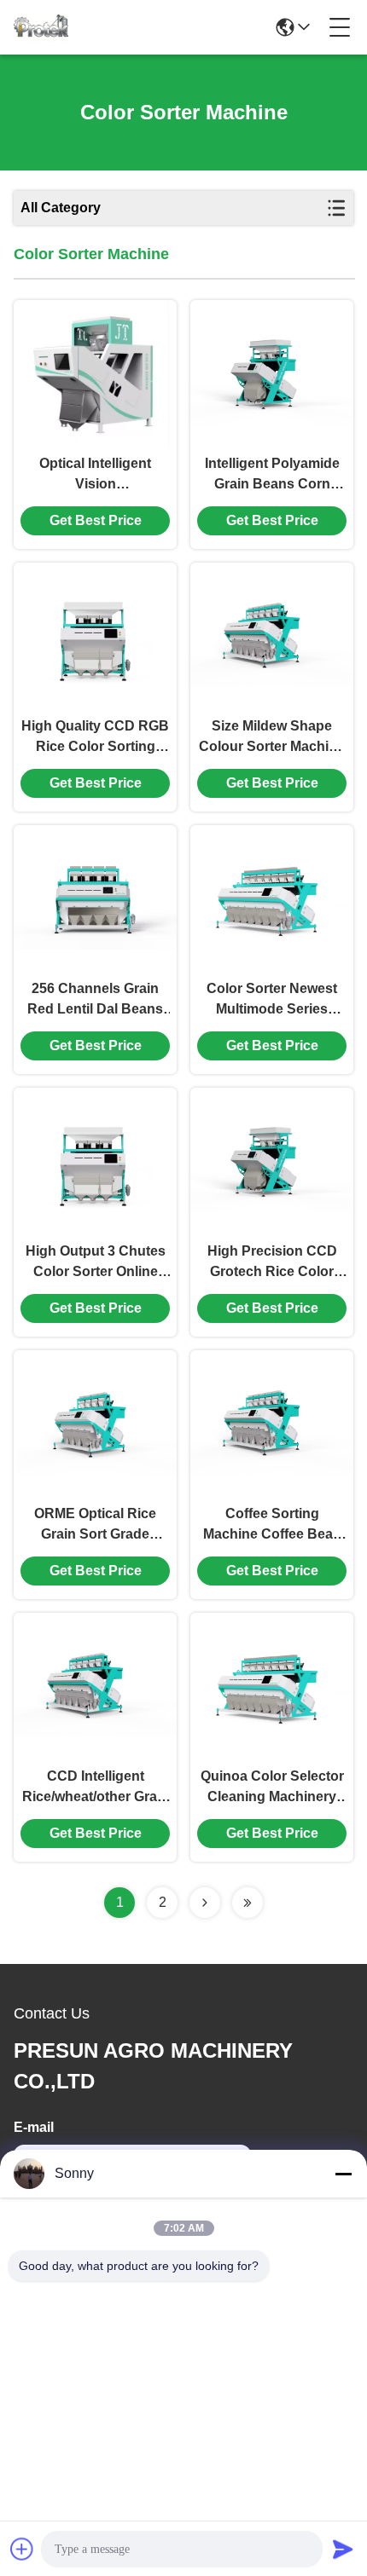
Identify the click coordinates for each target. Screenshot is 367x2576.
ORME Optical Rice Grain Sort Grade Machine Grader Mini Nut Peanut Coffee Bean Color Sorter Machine (95, 1525)
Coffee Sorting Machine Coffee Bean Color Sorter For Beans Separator (272, 1525)
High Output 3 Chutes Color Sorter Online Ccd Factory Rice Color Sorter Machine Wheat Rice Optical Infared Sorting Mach (96, 1263)
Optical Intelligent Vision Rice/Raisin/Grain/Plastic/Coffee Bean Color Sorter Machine (95, 475)
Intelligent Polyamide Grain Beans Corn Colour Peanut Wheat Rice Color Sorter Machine (272, 475)
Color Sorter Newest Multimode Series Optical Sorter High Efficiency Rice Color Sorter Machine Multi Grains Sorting (272, 1000)
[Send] (343, 2549)
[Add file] (22, 2549)
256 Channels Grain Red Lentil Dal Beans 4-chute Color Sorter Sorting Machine (95, 1000)
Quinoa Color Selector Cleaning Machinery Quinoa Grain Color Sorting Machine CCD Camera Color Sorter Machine (272, 1788)
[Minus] (343, 2174)
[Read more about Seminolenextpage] (205, 1903)
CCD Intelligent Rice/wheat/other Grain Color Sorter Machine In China (96, 1788)
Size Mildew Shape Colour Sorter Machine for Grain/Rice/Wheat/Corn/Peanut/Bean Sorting (272, 738)
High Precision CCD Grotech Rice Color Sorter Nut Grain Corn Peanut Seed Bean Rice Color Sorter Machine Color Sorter (272, 1263)
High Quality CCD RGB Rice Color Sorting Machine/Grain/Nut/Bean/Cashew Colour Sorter (95, 738)
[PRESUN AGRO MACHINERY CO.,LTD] (41, 27)
